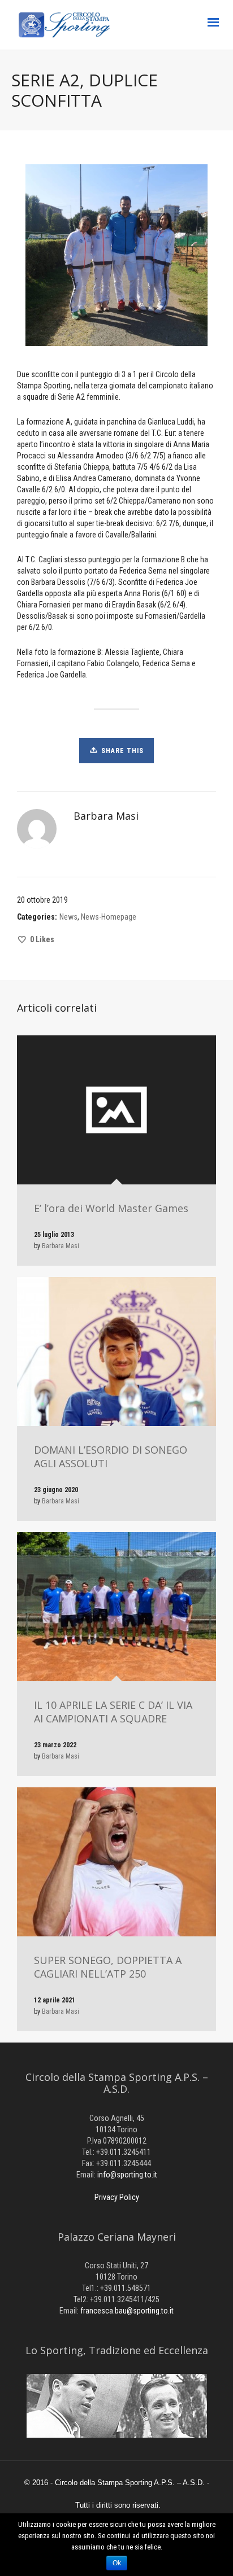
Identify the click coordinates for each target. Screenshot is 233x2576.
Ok (117, 2563)
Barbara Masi (61, 1246)
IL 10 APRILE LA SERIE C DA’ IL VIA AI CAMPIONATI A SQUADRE (113, 1712)
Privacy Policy (117, 2197)
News (68, 917)
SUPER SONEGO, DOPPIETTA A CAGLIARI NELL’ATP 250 (108, 1967)
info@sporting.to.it (127, 2175)
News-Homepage (109, 917)
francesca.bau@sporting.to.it (127, 2311)
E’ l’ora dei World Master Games (111, 1208)
